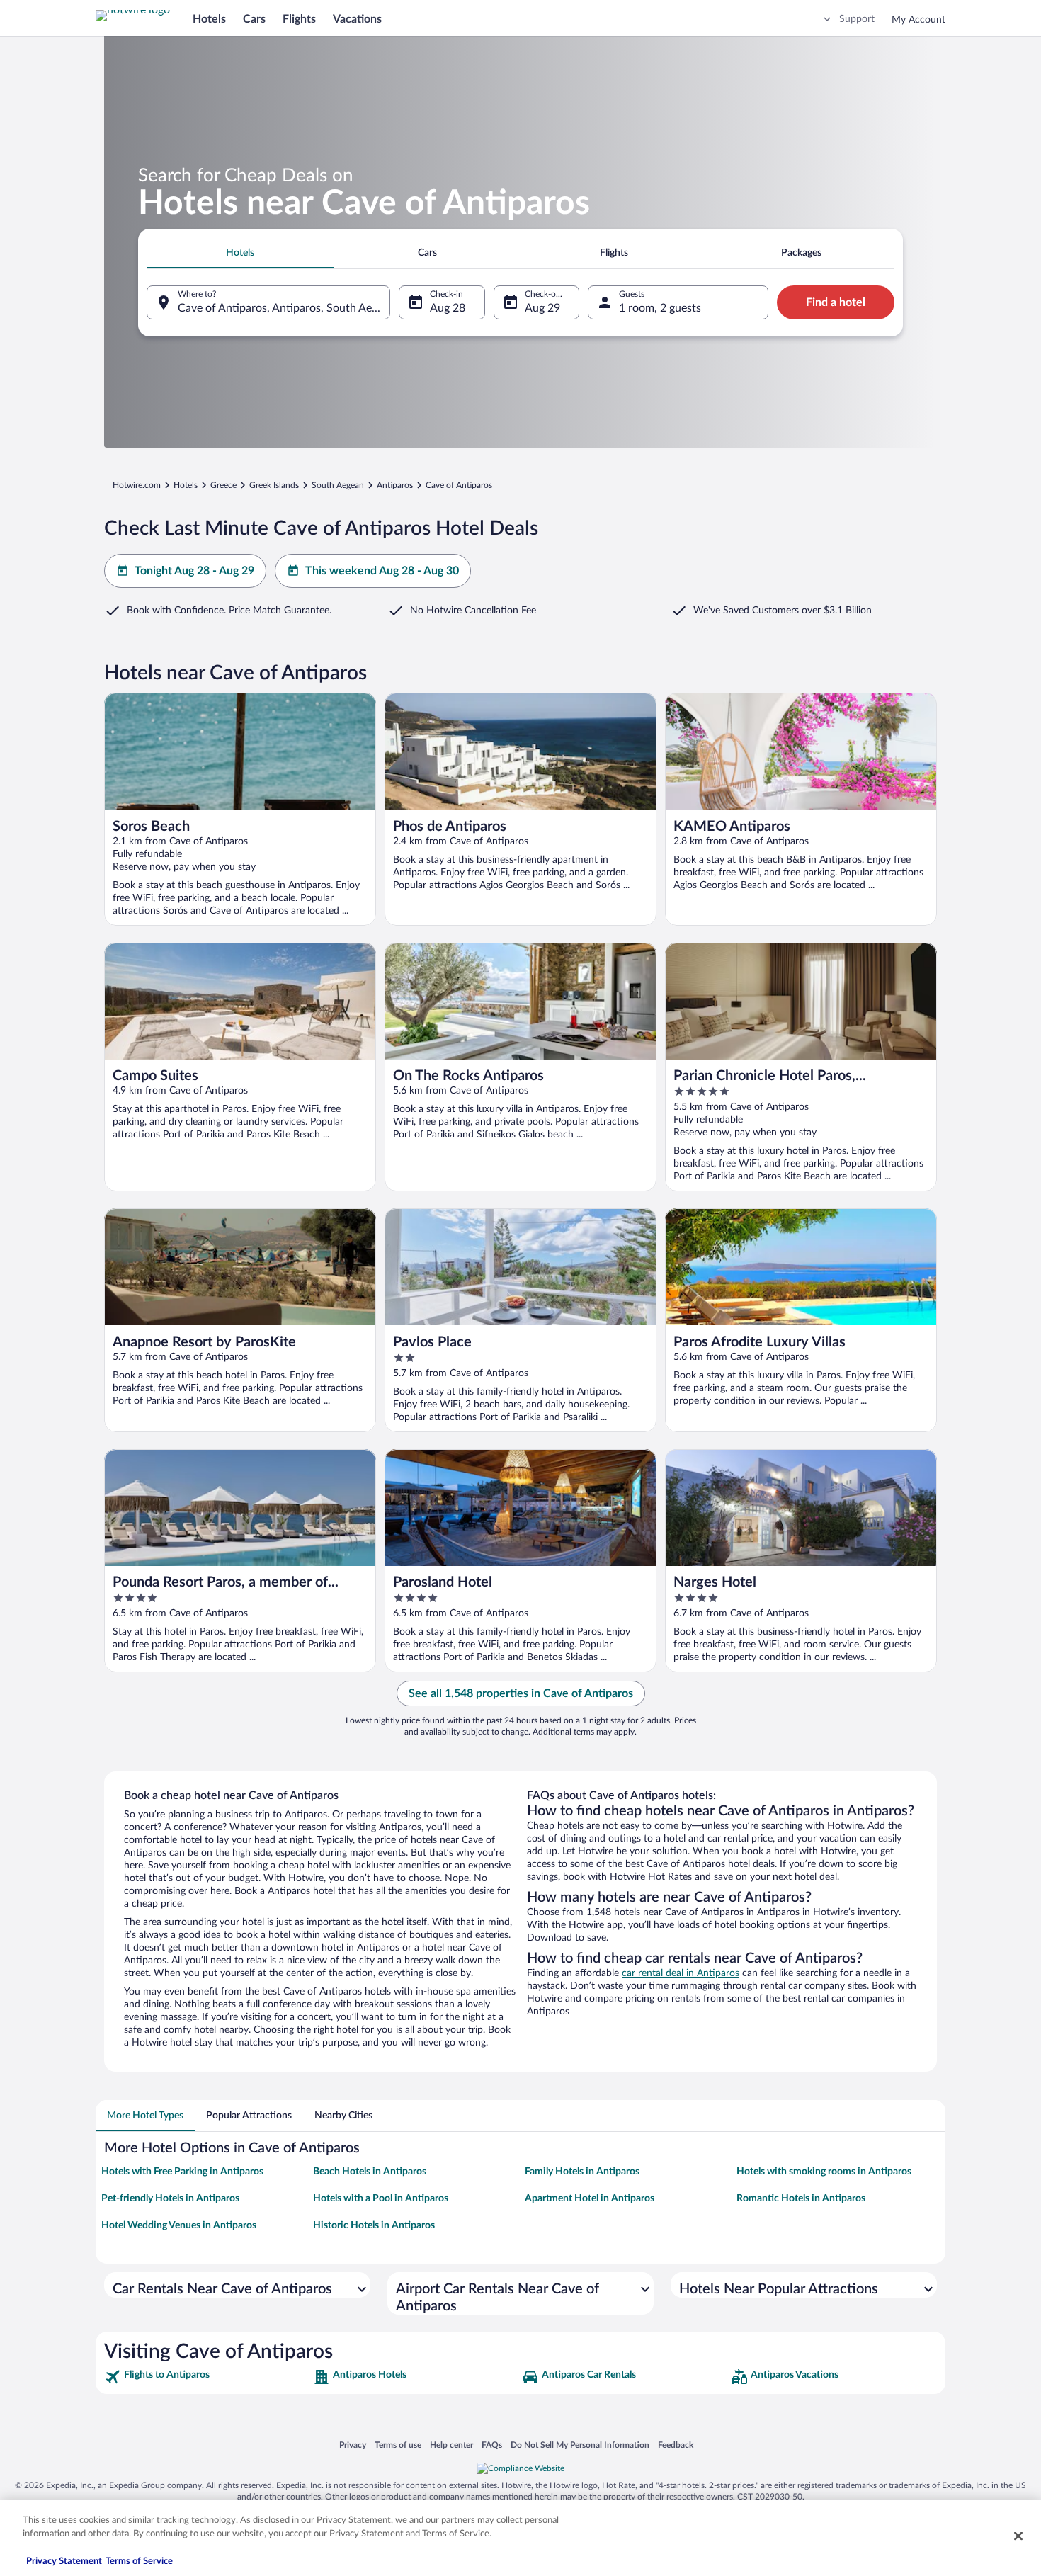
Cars (254, 19)
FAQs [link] (492, 2445)
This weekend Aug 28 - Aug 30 (382, 571)
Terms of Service (139, 2561)
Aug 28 (448, 308)
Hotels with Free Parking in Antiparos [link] (182, 2172)
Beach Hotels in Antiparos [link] (370, 2172)
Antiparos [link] (395, 485)
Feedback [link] (676, 2445)
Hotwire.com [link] (137, 485)
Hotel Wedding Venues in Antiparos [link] (179, 2225)
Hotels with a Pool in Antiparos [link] (381, 2198)
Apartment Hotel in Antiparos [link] (590, 2198)
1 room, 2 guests (660, 308)
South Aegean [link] (338, 485)
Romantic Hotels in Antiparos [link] (801, 2198)
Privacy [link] (353, 2445)
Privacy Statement (64, 2561)
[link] (207, 2377)
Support (857, 19)
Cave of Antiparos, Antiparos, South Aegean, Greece (284, 308)
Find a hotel (836, 302)
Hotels (209, 19)
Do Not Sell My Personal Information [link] (580, 2445)
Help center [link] (451, 2445)
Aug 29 (542, 308)
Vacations (357, 19)
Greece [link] (223, 485)
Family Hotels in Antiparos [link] (582, 2172)
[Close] (1018, 2536)
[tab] (240, 253)
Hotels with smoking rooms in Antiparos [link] (824, 2172)
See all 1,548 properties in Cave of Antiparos (521, 1693)
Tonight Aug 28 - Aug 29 (194, 571)
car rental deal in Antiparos (681, 1973)
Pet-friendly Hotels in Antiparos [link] (170, 2198)
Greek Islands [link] (274, 485)
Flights (299, 19)
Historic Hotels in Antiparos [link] (374, 2225)
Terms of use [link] (398, 2445)
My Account (918, 20)
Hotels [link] (186, 485)
